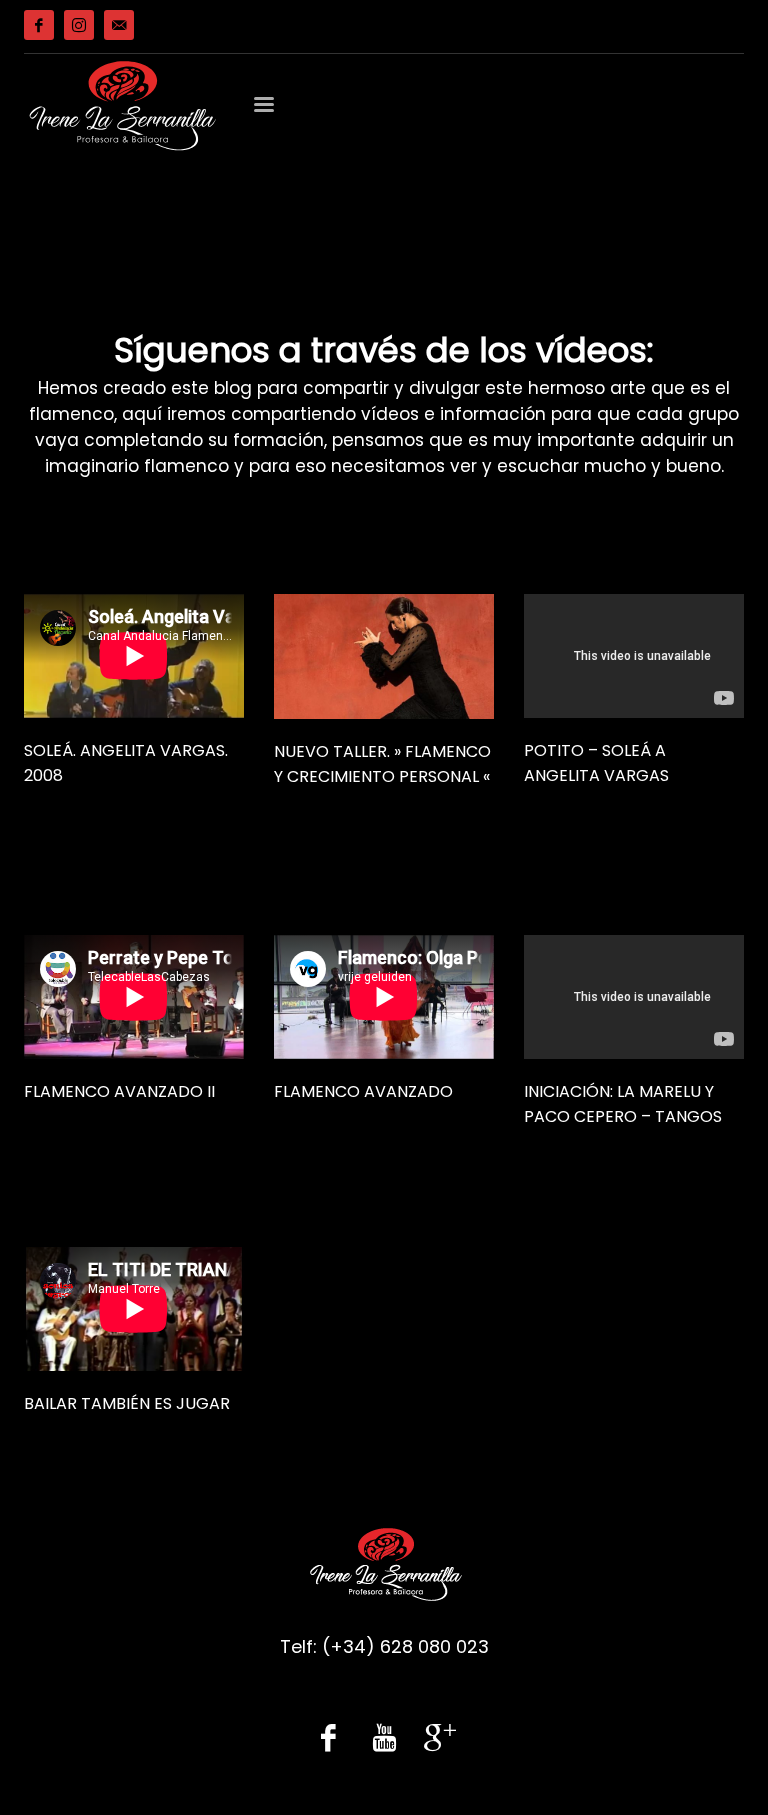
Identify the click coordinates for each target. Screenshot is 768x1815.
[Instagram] (79, 25)
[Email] (119, 25)
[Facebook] (39, 25)
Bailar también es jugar (127, 1403)
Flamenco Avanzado (363, 1091)
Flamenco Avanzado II (119, 1091)
